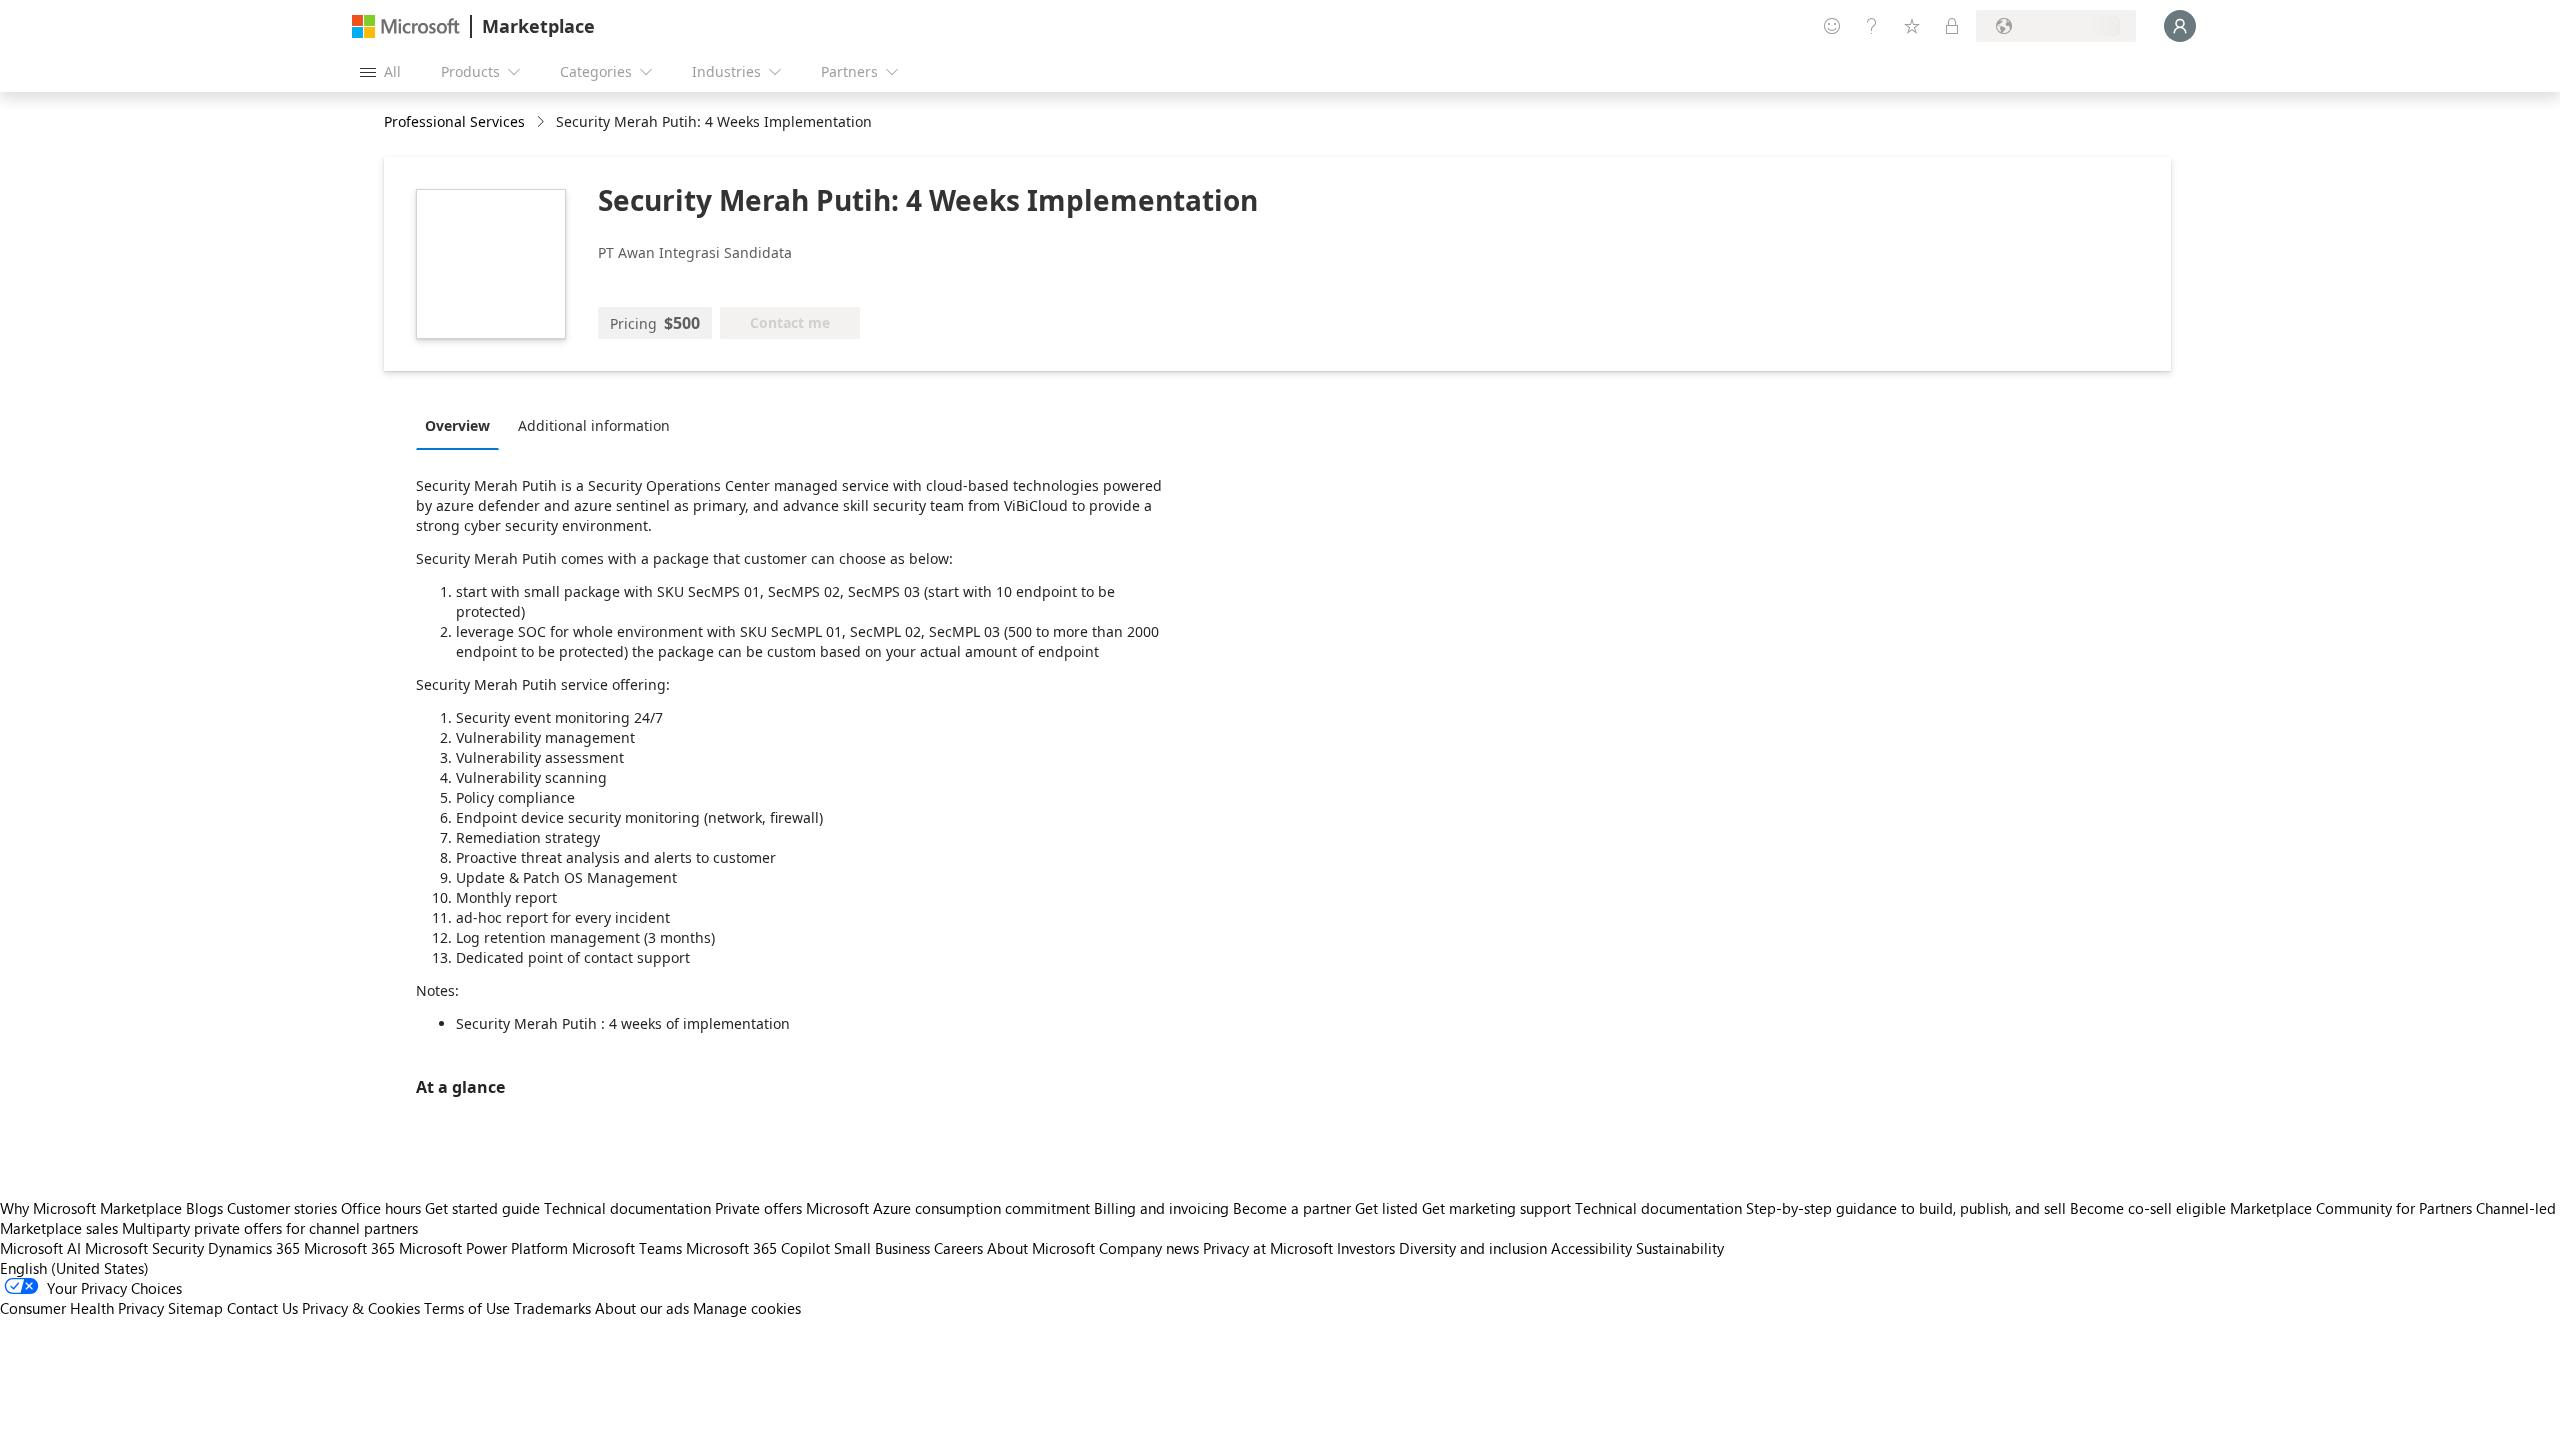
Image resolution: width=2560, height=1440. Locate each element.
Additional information (594, 425)
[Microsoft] (406, 26)
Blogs (204, 1208)
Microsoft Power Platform (483, 1248)
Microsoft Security (144, 1248)
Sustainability (1680, 1248)
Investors (1366, 1248)
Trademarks (552, 1308)
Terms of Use (467, 1308)
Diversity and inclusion (1473, 1248)
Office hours (381, 1208)
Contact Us (262, 1308)
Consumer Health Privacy (82, 1308)
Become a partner (1292, 1208)
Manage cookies (747, 1308)
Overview (457, 425)
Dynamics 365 (254, 1248)
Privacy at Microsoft (1268, 1248)
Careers (958, 1248)
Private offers (758, 1208)
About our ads (642, 1308)
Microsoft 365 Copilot (758, 1248)
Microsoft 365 (349, 1248)
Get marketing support (1496, 1208)
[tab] (462, 425)
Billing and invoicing (1161, 1208)
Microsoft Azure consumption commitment (950, 1208)
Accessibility (1591, 1248)
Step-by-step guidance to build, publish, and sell (1906, 1208)
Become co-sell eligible (2148, 1208)
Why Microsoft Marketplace (91, 1208)
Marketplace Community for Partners (2351, 1208)
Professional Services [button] (454, 121)
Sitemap (195, 1308)
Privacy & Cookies (361, 1308)
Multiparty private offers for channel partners (270, 1228)
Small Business (882, 1248)
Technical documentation (627, 1208)
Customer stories (282, 1208)
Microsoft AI (40, 1248)
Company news (1149, 1248)
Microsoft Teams (627, 1248)
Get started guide (482, 1208)
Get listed (1386, 1208)
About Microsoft (1041, 1248)
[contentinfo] (542, 122)
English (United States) (74, 1268)
